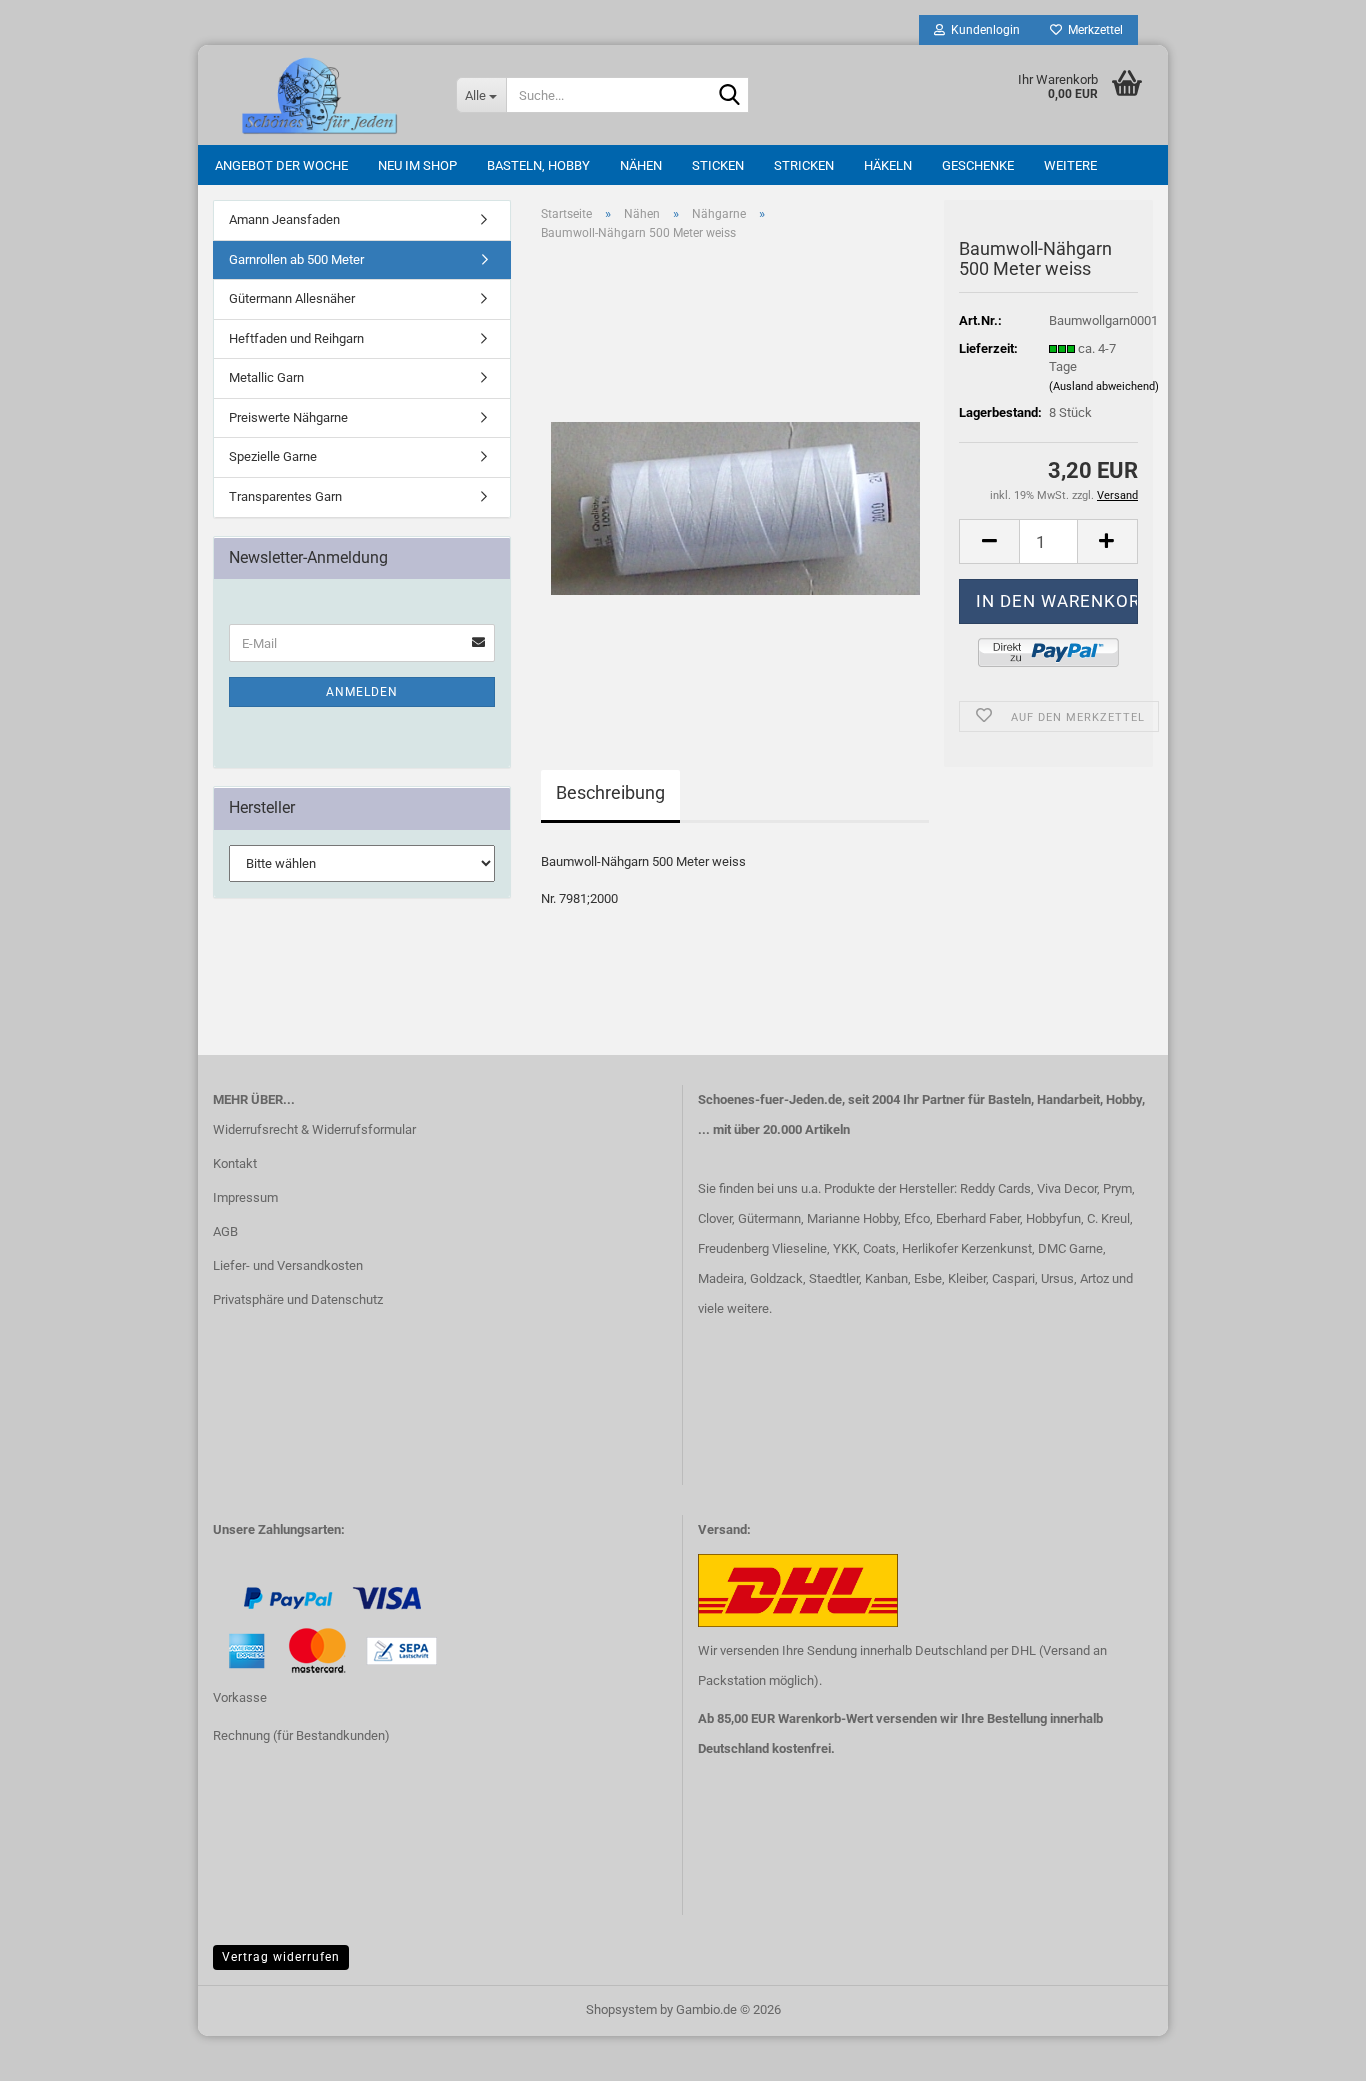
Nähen (641, 165)
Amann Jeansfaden (284, 219)
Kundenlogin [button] (982, 30)
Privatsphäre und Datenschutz (298, 1299)
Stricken (804, 165)
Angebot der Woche (281, 165)
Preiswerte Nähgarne (288, 417)
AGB (225, 1231)
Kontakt (235, 1163)
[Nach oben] (55, 2051)
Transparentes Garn (285, 496)
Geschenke (978, 165)
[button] (989, 541)
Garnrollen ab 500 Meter (296, 259)
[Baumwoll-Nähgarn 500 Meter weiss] (735, 481)
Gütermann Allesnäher (292, 298)
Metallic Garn (266, 377)
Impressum (245, 1197)
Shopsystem (621, 2009)
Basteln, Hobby (538, 165)
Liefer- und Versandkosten (288, 1265)
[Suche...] (730, 96)
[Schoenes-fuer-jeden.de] (319, 95)
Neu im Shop (417, 165)
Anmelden (362, 692)
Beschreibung (610, 792)
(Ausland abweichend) (1104, 386)
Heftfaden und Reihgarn (296, 338)
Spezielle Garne (273, 456)
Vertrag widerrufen (281, 1957)
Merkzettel (1092, 30)
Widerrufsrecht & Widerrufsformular (314, 1129)
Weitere (1070, 165)
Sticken (718, 165)
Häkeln (888, 165)
